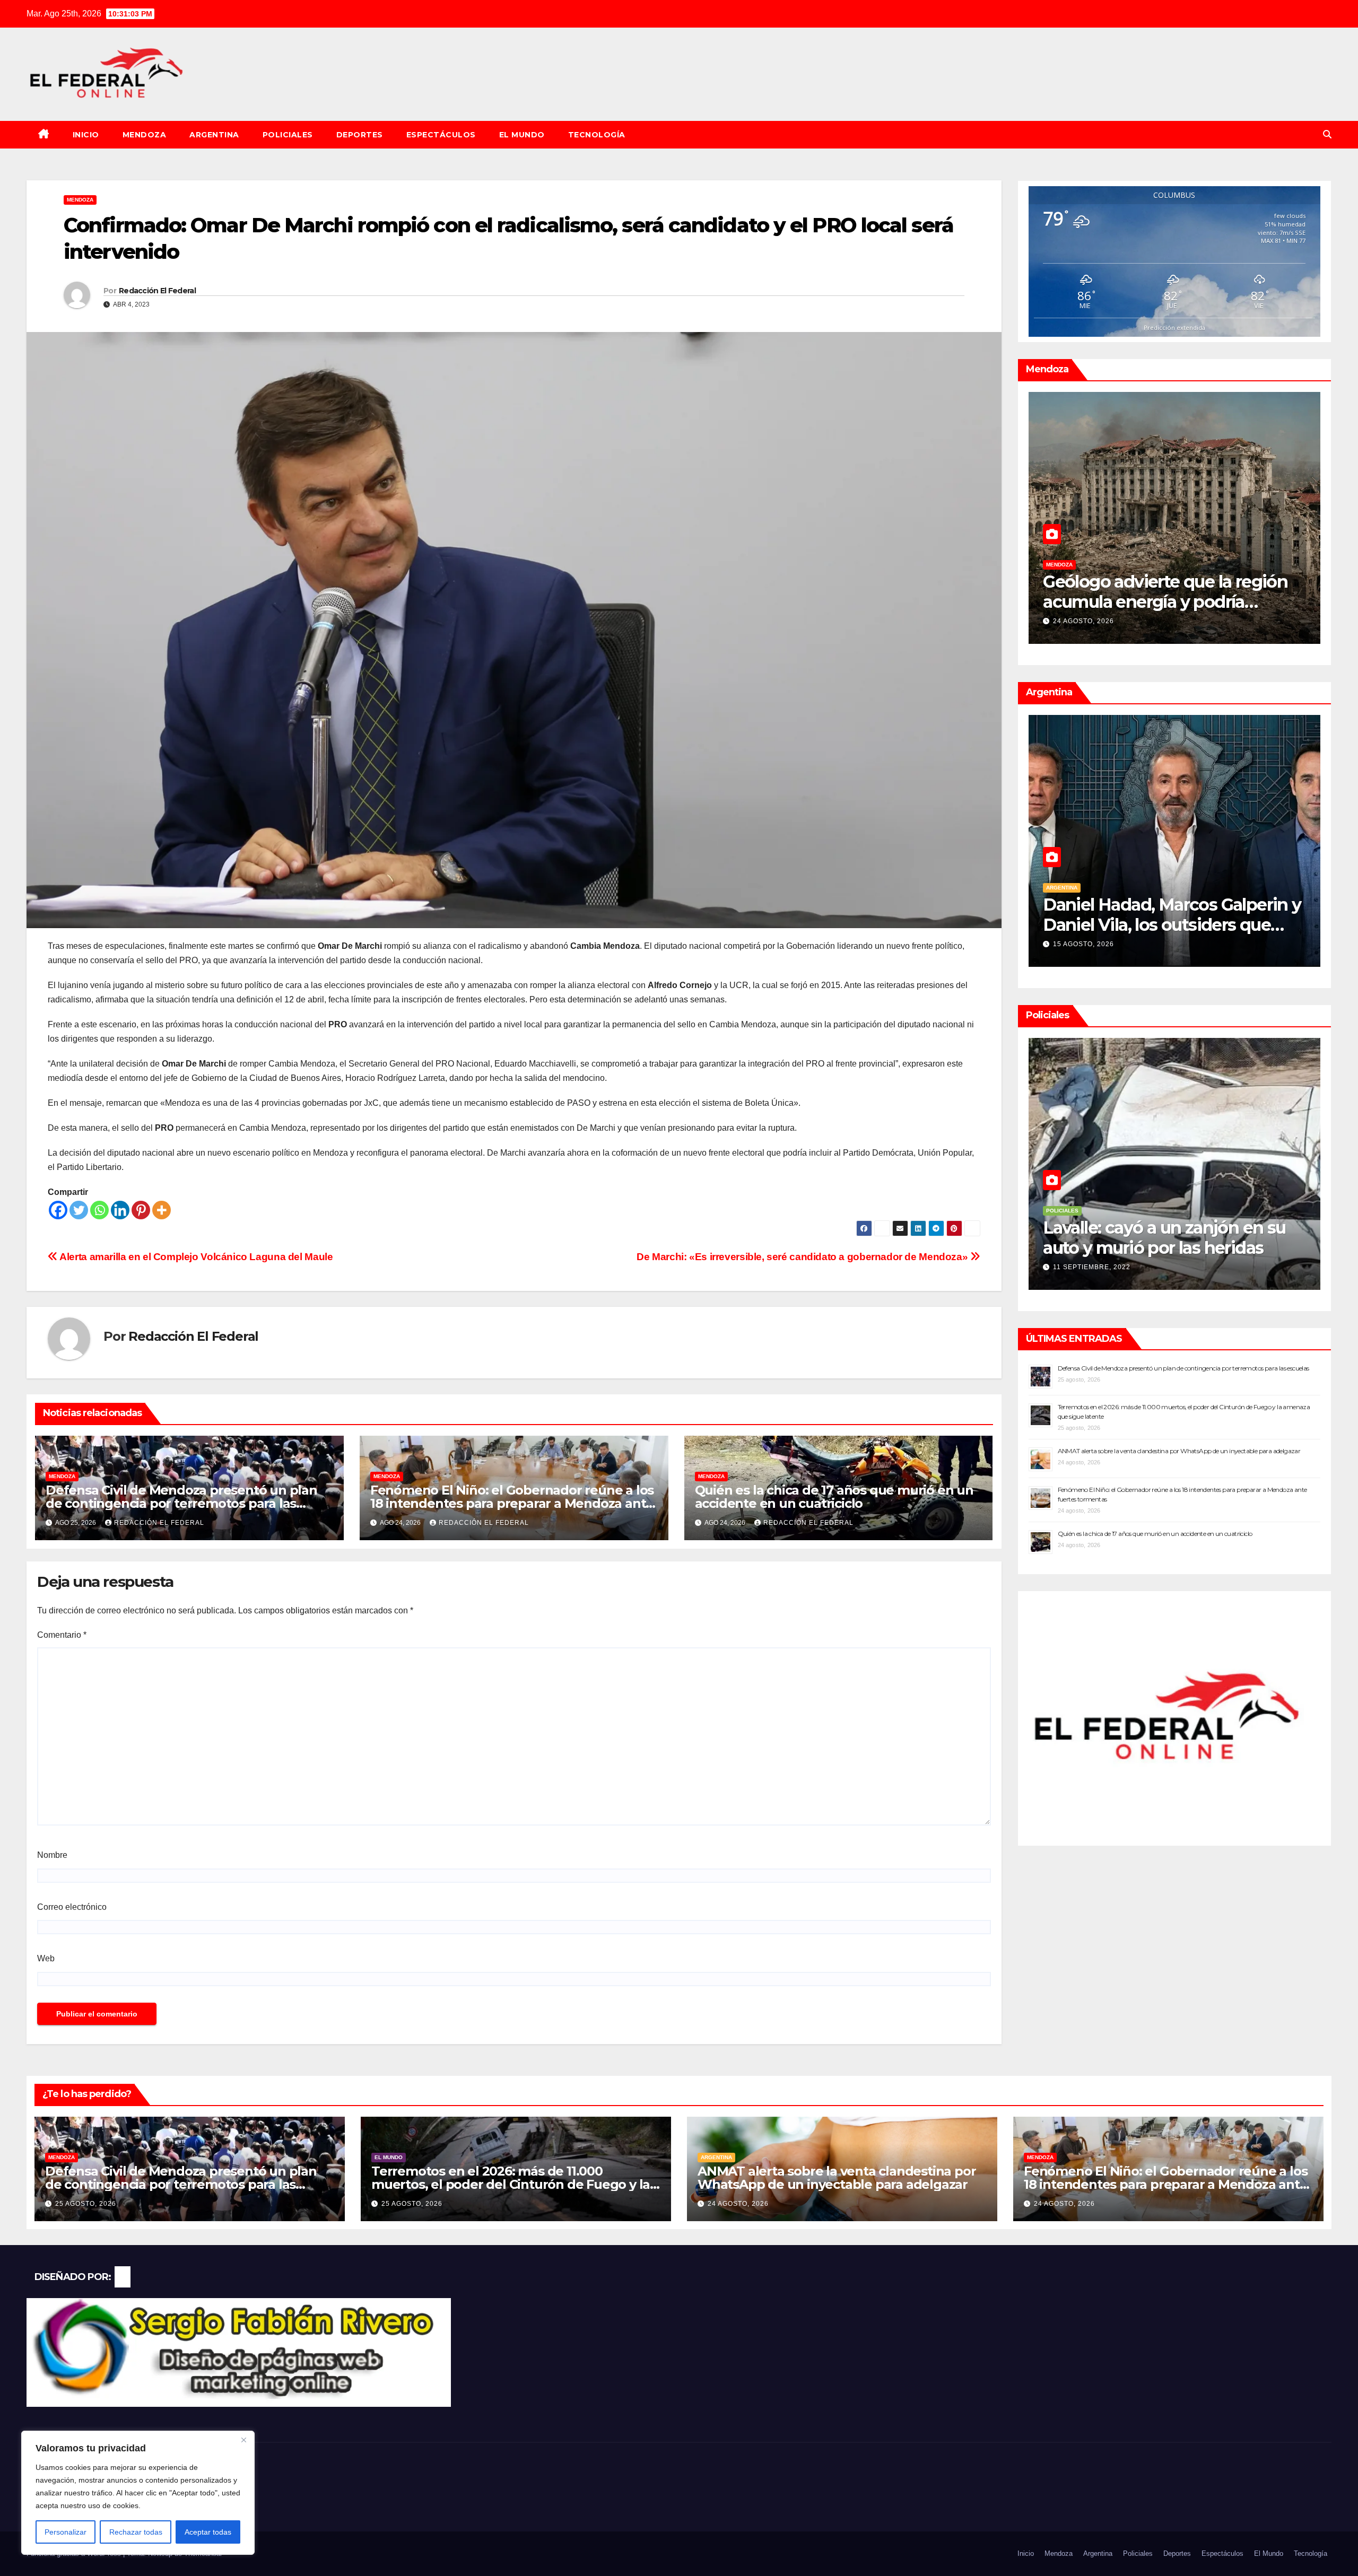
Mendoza (145, 135)
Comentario (62, 1635)
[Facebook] (58, 1210)
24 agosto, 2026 (738, 2204)
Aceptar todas (208, 2532)
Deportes (360, 135)
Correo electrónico (72, 1907)
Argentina (214, 135)
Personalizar (66, 2532)
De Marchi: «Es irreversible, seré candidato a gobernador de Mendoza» (803, 1257)
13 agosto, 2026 (1083, 944)
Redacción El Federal (157, 291)
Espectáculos (441, 135)
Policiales (288, 135)
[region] (138, 2493)
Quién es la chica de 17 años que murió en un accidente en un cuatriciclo (834, 1497)
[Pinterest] (141, 1210)
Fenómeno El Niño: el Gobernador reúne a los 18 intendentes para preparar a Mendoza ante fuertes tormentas (512, 1503)
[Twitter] (79, 1210)
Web (46, 1958)
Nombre (52, 1855)
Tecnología (597, 135)
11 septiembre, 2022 (1092, 1267)
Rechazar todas (136, 2532)
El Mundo (522, 135)
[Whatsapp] (99, 1210)
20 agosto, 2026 (1083, 621)
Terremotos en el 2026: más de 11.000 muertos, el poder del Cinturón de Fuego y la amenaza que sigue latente (511, 2184)
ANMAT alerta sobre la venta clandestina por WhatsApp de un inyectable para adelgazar (1179, 1451)
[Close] (243, 2440)
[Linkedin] (120, 1210)
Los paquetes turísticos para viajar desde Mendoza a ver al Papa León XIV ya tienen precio (1168, 602)
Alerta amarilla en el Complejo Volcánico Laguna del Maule (195, 1257)
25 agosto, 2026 (86, 2204)
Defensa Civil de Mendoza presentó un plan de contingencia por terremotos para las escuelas (181, 1503)
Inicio (86, 135)
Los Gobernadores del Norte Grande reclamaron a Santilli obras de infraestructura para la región (1166, 935)
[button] (1327, 134)
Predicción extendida (1174, 328)
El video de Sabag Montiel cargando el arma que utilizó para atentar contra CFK (1156, 1248)
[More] (162, 1210)
